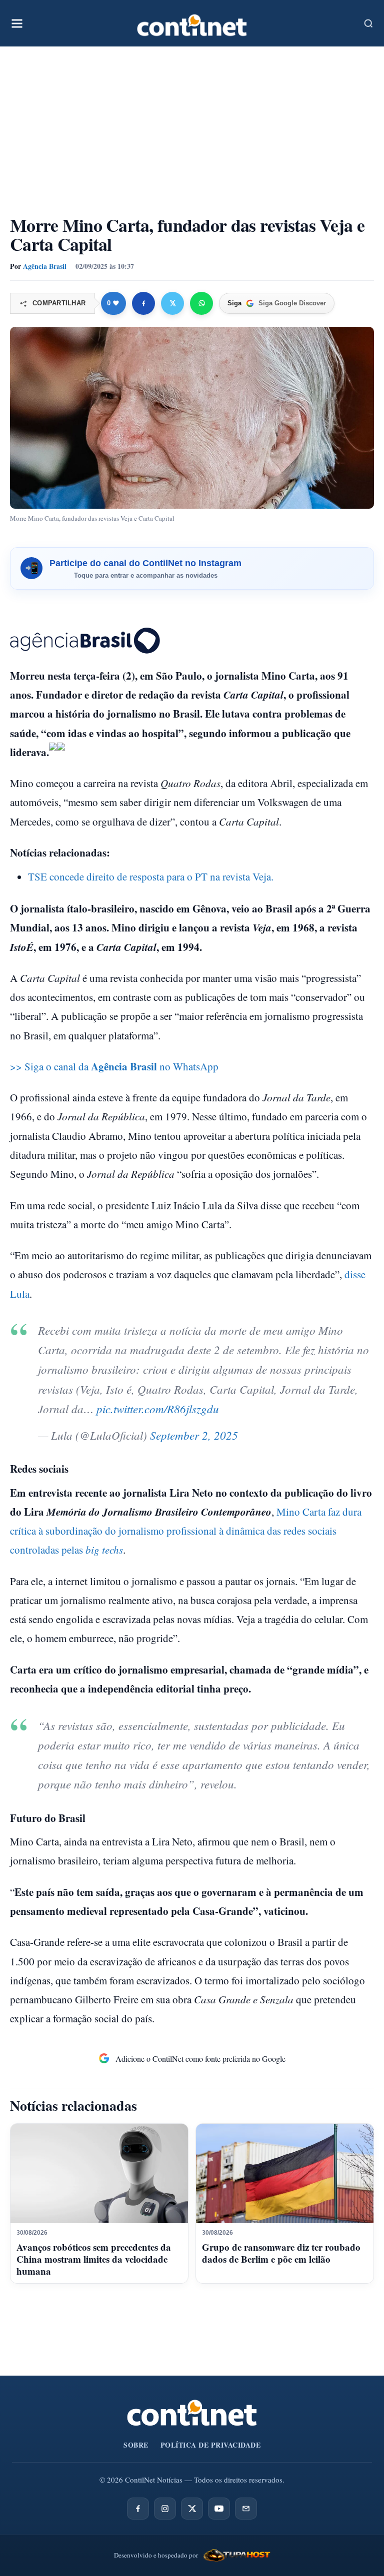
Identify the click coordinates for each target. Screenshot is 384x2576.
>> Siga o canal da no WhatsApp (114, 1066)
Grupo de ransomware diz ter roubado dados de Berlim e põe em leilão (281, 2253)
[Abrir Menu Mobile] (17, 23)
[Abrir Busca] (368, 23)
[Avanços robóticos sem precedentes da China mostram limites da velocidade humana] (99, 2174)
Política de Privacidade (211, 2445)
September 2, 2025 (194, 1435)
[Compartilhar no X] (172, 303)
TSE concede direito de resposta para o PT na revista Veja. (151, 876)
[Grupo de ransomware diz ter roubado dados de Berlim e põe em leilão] (285, 2174)
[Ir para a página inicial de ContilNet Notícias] (192, 2413)
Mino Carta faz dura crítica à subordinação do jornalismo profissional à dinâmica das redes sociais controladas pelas (186, 1531)
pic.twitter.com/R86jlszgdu (158, 1408)
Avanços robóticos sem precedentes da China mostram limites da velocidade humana (94, 2259)
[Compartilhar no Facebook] (143, 303)
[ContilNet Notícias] (192, 23)
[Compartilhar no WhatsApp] (201, 303)
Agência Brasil (45, 266)
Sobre (136, 2445)
